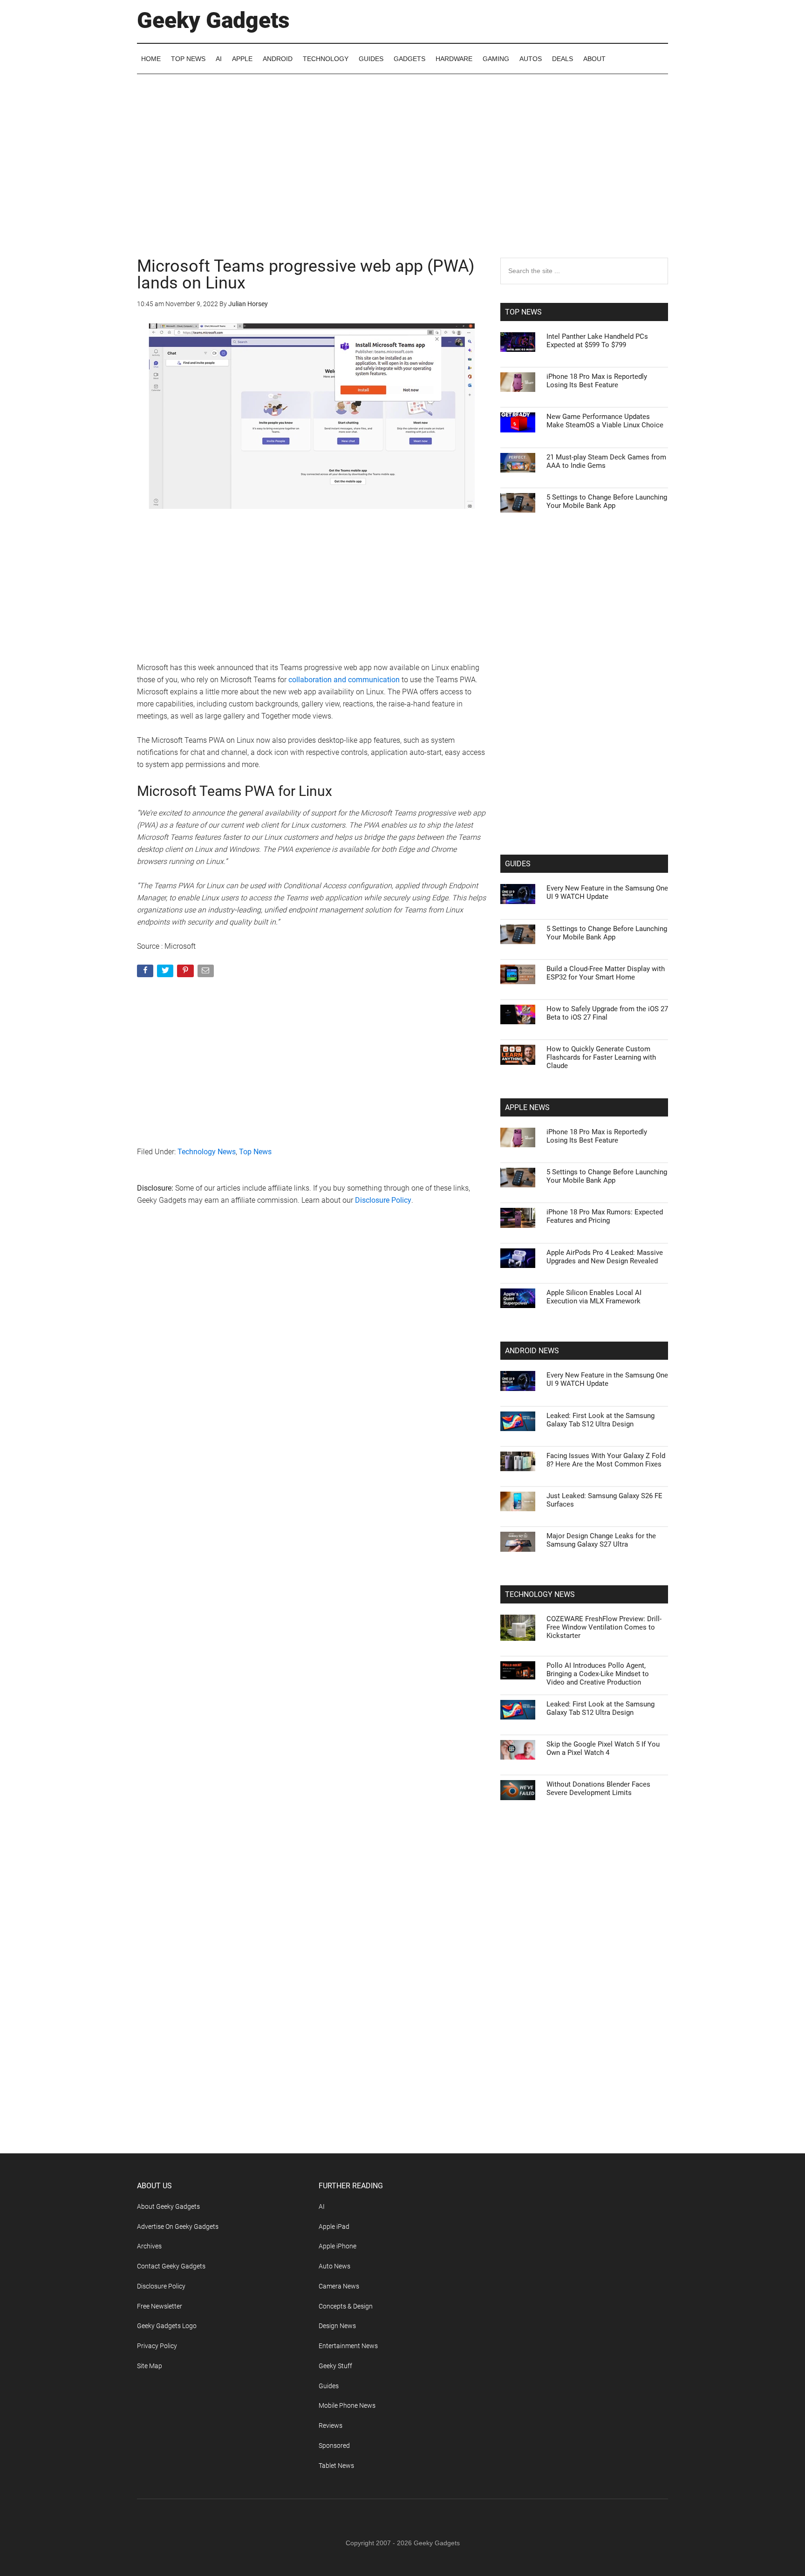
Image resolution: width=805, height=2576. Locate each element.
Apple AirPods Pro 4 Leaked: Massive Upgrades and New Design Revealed (605, 1257)
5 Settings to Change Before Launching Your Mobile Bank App (607, 501)
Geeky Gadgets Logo (167, 2326)
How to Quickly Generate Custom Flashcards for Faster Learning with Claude (601, 1057)
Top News (255, 1152)
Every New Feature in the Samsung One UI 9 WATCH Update (607, 892)
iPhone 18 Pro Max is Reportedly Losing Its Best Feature (597, 381)
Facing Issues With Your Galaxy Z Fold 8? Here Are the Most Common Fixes (606, 1460)
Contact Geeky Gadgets (171, 2266)
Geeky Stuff (335, 2366)
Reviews (331, 2425)
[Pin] (186, 973)
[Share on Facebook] (146, 973)
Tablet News (336, 2466)
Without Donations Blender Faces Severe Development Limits (598, 1788)
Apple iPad (334, 2227)
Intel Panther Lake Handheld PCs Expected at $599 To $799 (597, 341)
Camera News (339, 2286)
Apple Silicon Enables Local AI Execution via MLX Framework (594, 1297)
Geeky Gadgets (213, 20)
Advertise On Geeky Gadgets (178, 2227)
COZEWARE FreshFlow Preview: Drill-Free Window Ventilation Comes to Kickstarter (604, 1627)
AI (322, 2206)
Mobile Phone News (347, 2405)
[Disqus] (312, 1363)
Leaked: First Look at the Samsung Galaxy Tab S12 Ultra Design (600, 1420)
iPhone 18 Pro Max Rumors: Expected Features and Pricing (605, 1216)
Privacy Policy (157, 2346)
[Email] (207, 973)
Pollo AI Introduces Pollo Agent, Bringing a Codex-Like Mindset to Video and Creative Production (598, 1674)
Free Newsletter (160, 2306)
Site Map (150, 2366)
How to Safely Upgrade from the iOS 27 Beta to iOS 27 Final (607, 1013)
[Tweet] (166, 973)
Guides (329, 2386)
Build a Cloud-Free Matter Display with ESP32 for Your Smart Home (606, 973)
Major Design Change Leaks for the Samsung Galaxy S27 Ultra (601, 1540)
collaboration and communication (344, 680)
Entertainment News (348, 2346)
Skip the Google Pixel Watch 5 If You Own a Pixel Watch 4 (603, 1748)
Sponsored (334, 2446)
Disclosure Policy (383, 1200)
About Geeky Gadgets (168, 2206)
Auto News (334, 2266)
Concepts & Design (346, 2306)
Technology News (207, 1152)
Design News (337, 2326)
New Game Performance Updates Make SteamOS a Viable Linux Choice (605, 421)
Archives (149, 2246)
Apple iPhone (338, 2246)
